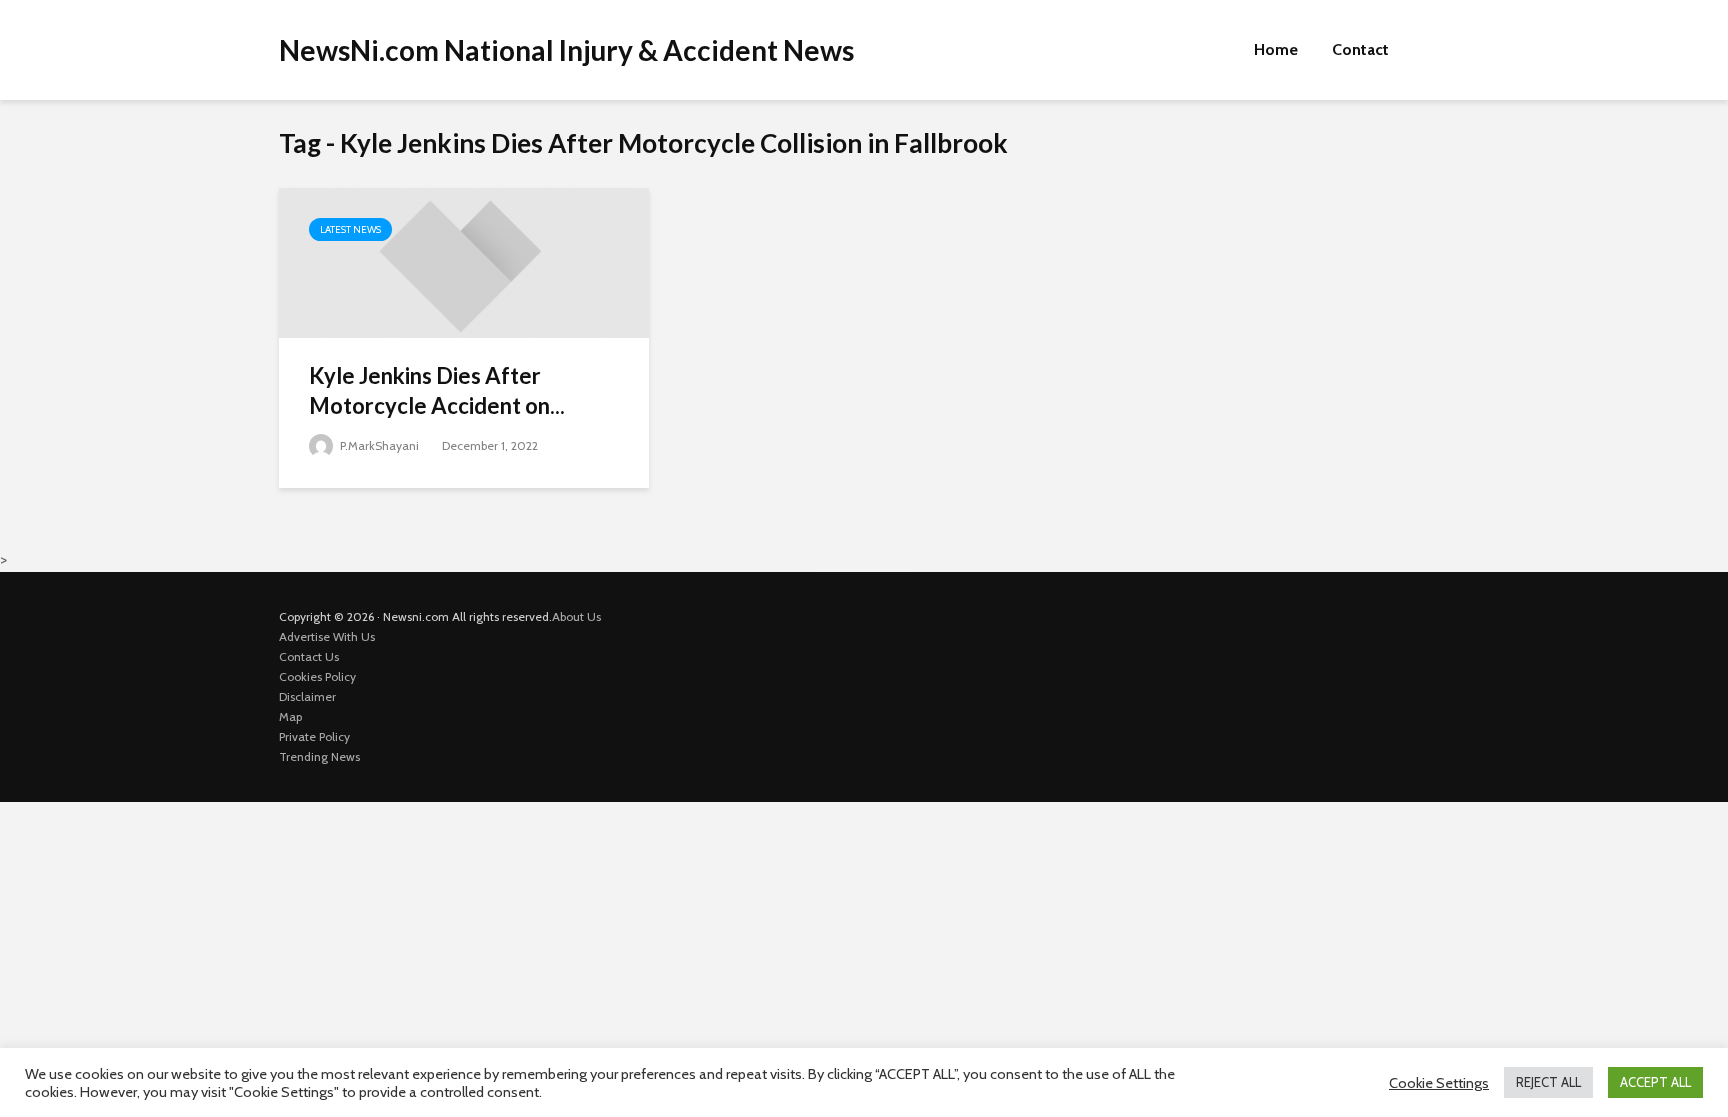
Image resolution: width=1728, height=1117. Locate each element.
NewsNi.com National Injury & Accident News (566, 50)
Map (290, 716)
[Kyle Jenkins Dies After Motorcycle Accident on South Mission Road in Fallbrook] (464, 261)
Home (1276, 49)
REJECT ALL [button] (1548, 1082)
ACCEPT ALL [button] (1655, 1082)
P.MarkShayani (378, 445)
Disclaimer (307, 696)
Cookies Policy (317, 676)
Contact (1360, 49)
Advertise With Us (327, 636)
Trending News (319, 756)
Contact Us (309, 656)
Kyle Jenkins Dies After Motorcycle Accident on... (437, 390)
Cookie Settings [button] (1439, 1083)
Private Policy (314, 736)
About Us (576, 616)
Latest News (350, 229)
